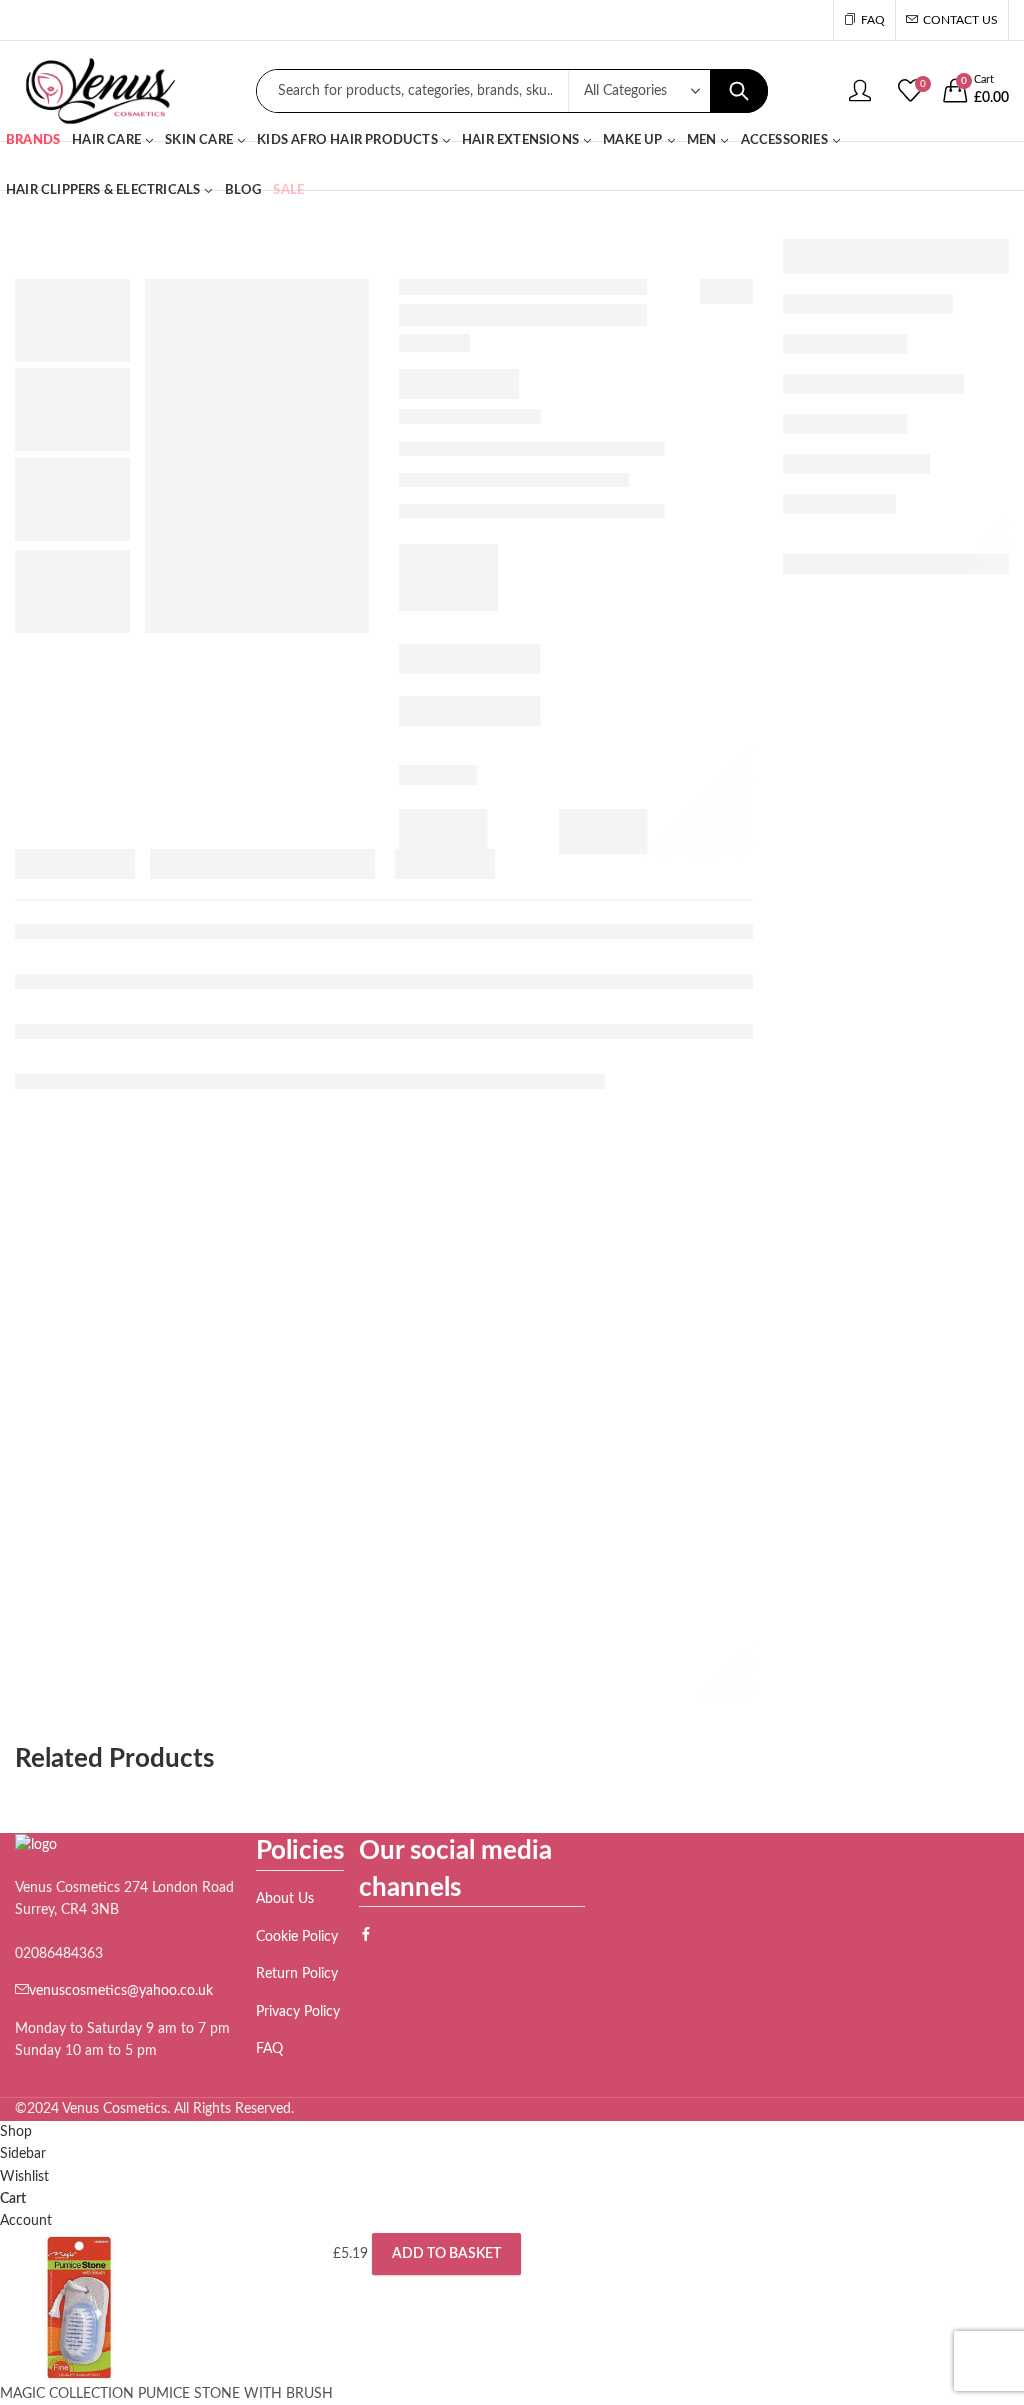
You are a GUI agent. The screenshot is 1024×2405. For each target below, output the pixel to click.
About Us (285, 1899)
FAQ (269, 2049)
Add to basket (446, 2254)
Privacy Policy (298, 2012)
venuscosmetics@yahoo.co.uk (121, 1991)
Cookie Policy (297, 1937)
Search (739, 91)
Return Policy (297, 1974)
